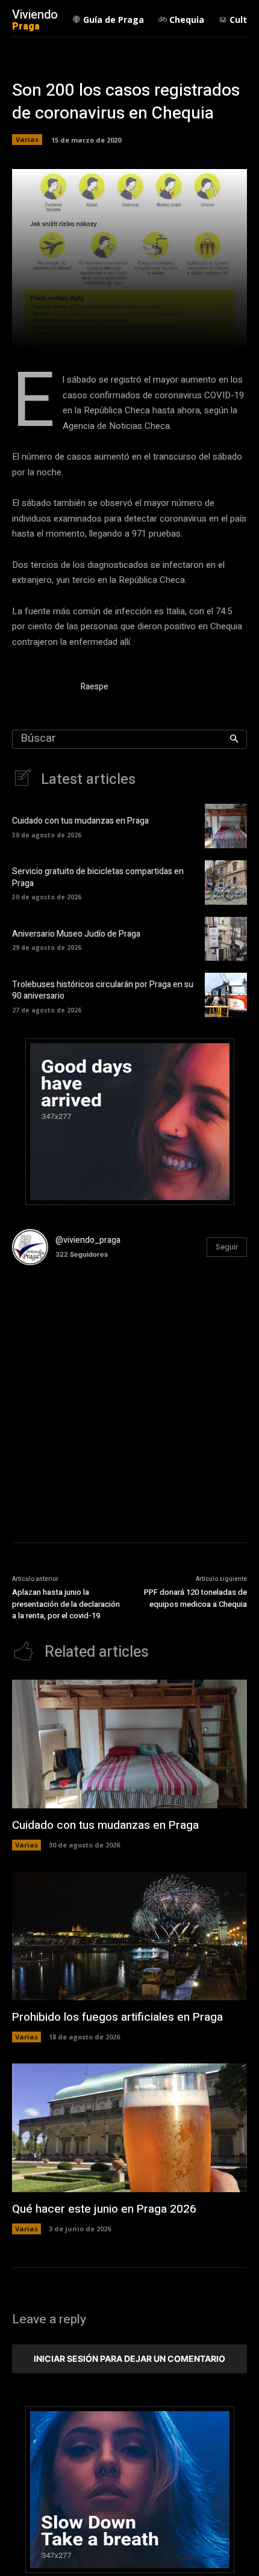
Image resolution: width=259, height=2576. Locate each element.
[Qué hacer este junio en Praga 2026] (129, 2128)
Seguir (227, 1247)
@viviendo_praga (88, 1240)
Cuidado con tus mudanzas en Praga (80, 821)
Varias (27, 139)
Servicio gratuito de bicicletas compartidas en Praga (98, 877)
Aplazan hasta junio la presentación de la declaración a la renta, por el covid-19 (66, 1604)
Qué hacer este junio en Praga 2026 (104, 2209)
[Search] (234, 739)
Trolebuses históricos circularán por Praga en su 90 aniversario (103, 991)
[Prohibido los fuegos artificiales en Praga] (129, 1936)
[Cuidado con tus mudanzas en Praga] (226, 826)
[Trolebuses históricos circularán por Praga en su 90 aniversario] (226, 995)
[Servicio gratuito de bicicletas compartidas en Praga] (226, 883)
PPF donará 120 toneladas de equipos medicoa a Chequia (195, 1598)
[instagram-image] (51, 1314)
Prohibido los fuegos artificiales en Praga (117, 2017)
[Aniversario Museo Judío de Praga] (226, 939)
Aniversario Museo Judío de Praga (76, 934)
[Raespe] (41, 689)
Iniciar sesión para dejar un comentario (129, 2359)
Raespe (95, 687)
